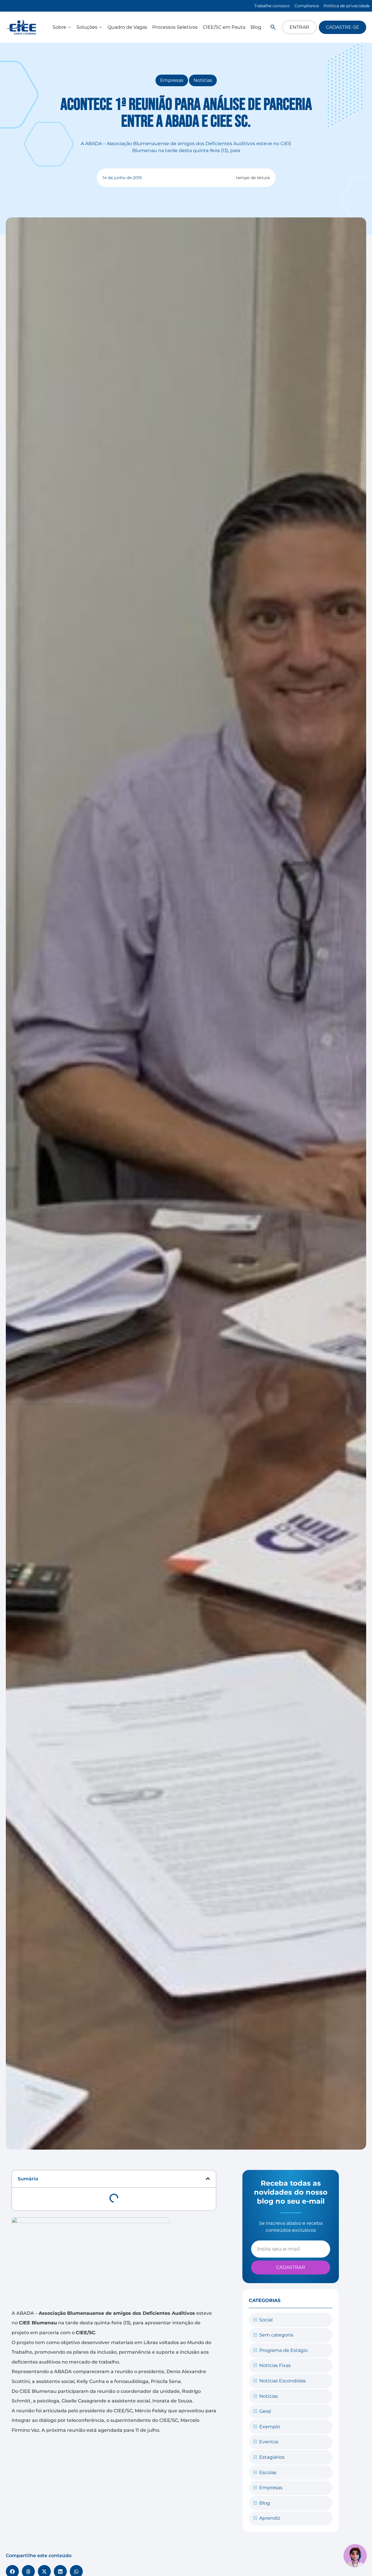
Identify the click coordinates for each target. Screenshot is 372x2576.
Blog (265, 2503)
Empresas (172, 80)
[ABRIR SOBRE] (69, 27)
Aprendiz (270, 2518)
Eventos (269, 2442)
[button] (208, 2179)
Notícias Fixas (275, 2365)
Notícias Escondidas (282, 2381)
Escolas (268, 2473)
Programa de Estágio (284, 2350)
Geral (265, 2411)
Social (266, 2320)
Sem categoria (276, 2335)
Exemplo (270, 2427)
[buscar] (273, 27)
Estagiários (272, 2457)
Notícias (203, 80)
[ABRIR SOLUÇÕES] (101, 27)
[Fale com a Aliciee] (355, 2556)
